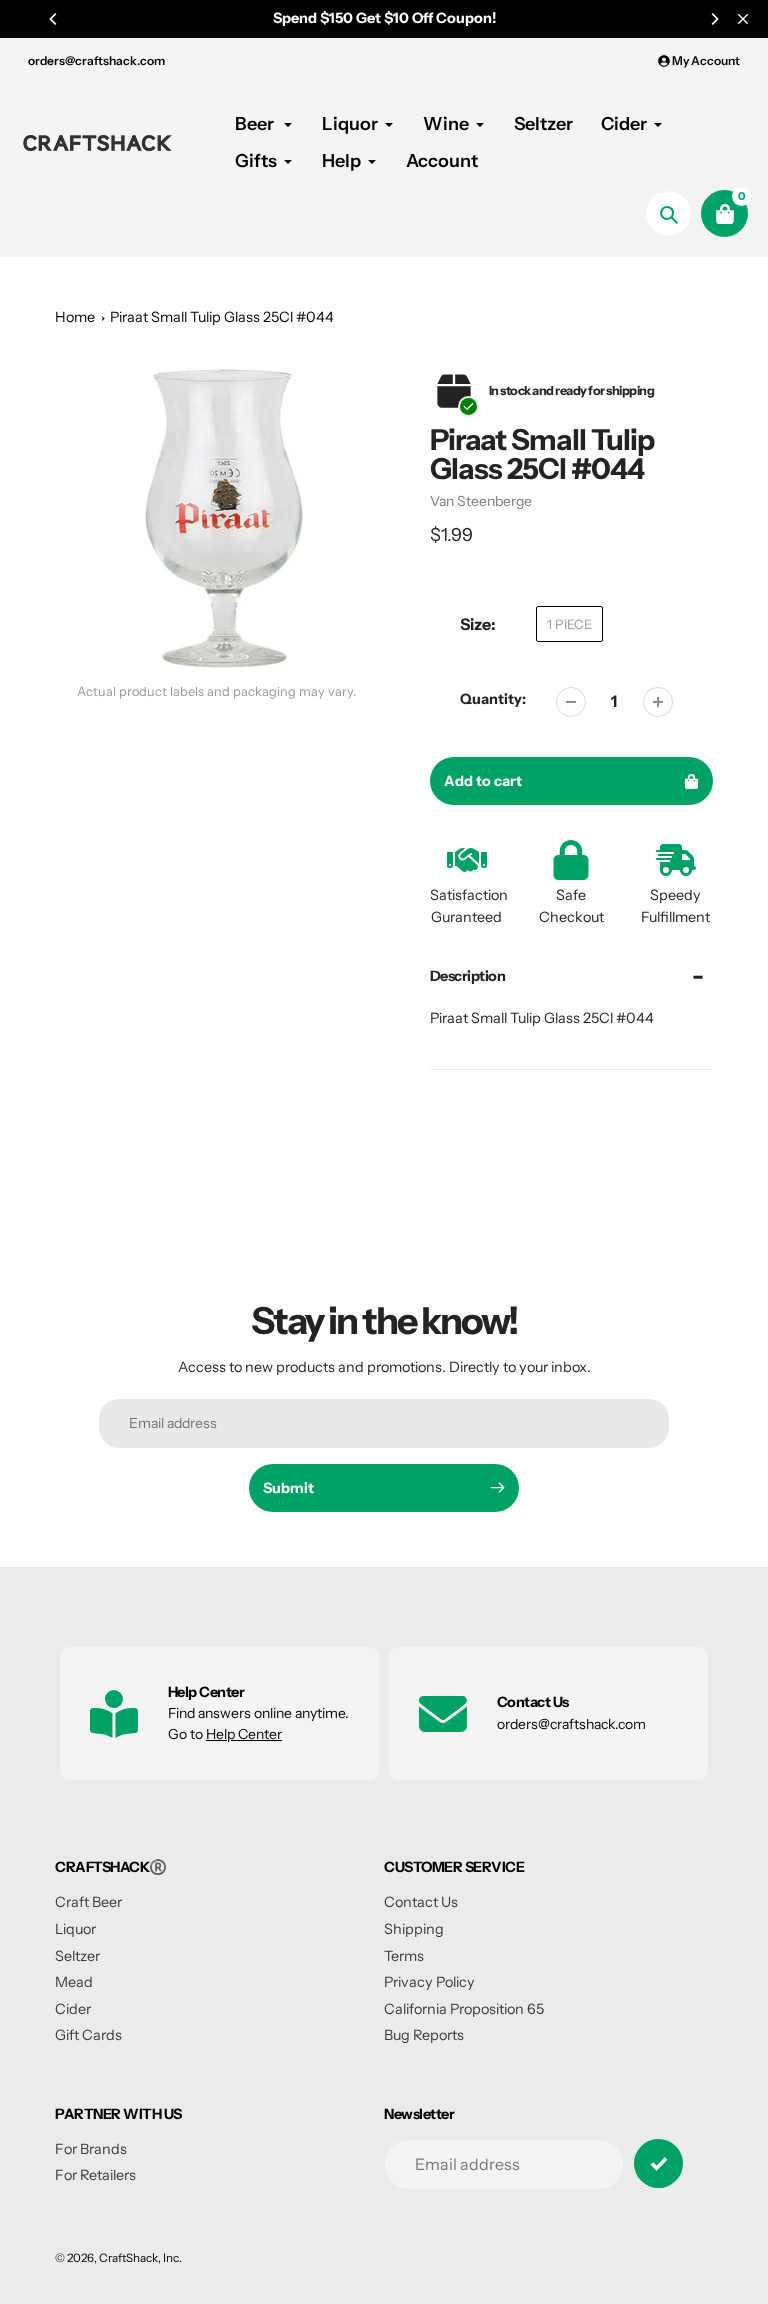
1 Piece (569, 624)
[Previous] (54, 19)
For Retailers (95, 2175)
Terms (404, 1956)
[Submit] (658, 2163)
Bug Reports (424, 2035)
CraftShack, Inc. (140, 2258)
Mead (74, 1982)
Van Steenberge (481, 501)
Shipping (414, 1929)
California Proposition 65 (464, 2009)
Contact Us (421, 1902)
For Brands (91, 2149)
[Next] (714, 19)
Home (75, 317)
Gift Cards (88, 2035)
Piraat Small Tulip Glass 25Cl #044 (222, 317)
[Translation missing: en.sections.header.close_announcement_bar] (743, 19)
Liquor (75, 1929)
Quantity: (493, 699)
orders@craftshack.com (96, 60)
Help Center (244, 1734)
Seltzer (77, 1956)
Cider (73, 2009)
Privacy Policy (429, 1982)
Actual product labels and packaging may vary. (216, 691)
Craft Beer (88, 1902)
